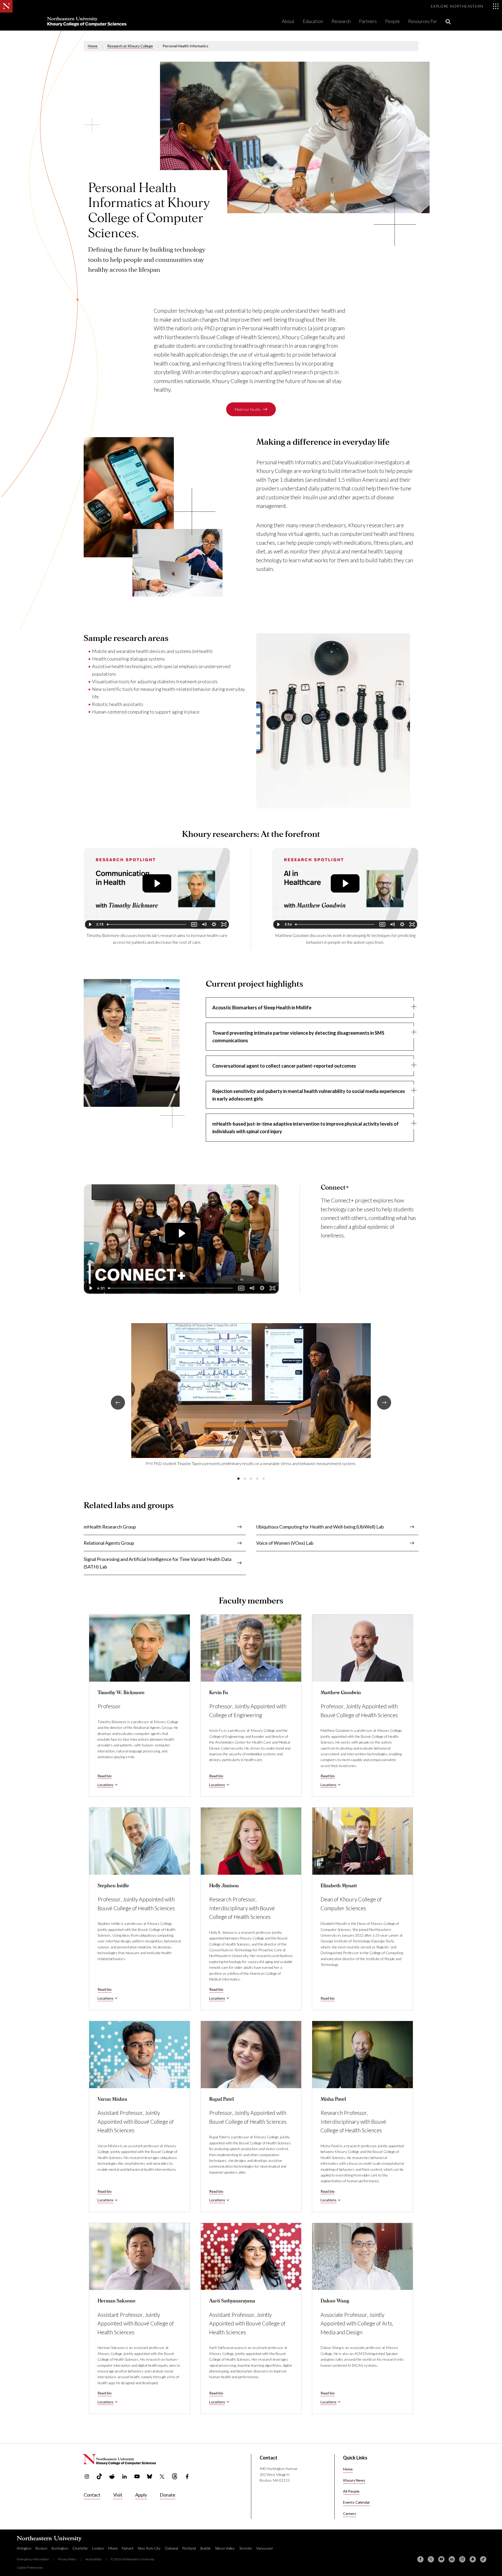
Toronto (246, 2548)
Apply (141, 2495)
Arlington (24, 2548)
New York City (149, 2548)
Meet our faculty (248, 409)
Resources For (423, 21)
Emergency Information (33, 2559)
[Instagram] (462, 2559)
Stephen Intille (113, 1886)
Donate (168, 2495)
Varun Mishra (112, 2099)
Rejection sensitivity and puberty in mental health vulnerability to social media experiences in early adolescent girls (309, 1095)
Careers (350, 2513)
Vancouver (265, 2548)
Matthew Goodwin (341, 1693)
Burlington (60, 2548)
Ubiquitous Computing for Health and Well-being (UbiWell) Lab (320, 1527)
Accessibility (94, 2559)
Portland (189, 2548)
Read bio (105, 1776)
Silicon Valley (225, 2548)
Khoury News (354, 2480)
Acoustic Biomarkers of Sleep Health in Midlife (262, 1008)
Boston (41, 2548)
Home (93, 46)
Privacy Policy (67, 2559)
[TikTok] (483, 2559)
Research (341, 21)
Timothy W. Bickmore (121, 1693)
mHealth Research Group (110, 1527)
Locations (105, 1785)
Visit (118, 2495)
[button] (238, 1479)
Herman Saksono (116, 2301)
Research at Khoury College (130, 46)
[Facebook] (420, 2559)
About (288, 21)
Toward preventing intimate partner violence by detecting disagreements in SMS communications (298, 1037)
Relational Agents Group (109, 1543)
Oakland (171, 2548)
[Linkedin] (452, 2559)
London (98, 2548)
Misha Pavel (333, 2099)
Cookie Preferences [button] (30, 2568)
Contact (92, 2495)
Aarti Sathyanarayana (232, 2301)
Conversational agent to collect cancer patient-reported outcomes (284, 1066)
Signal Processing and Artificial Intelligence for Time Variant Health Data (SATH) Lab (158, 1563)
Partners (368, 21)
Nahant (128, 2548)
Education (313, 21)
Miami (113, 2548)
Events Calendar (356, 2502)
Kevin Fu (219, 1693)
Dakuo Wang (335, 2301)
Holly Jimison (224, 1886)
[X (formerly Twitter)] (431, 2559)
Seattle (205, 2548)
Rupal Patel (221, 2099)
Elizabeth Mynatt (339, 1886)
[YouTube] (441, 2559)
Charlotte (80, 2548)
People (392, 21)
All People (351, 2491)
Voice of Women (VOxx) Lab (285, 1543)
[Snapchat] (473, 2559)
